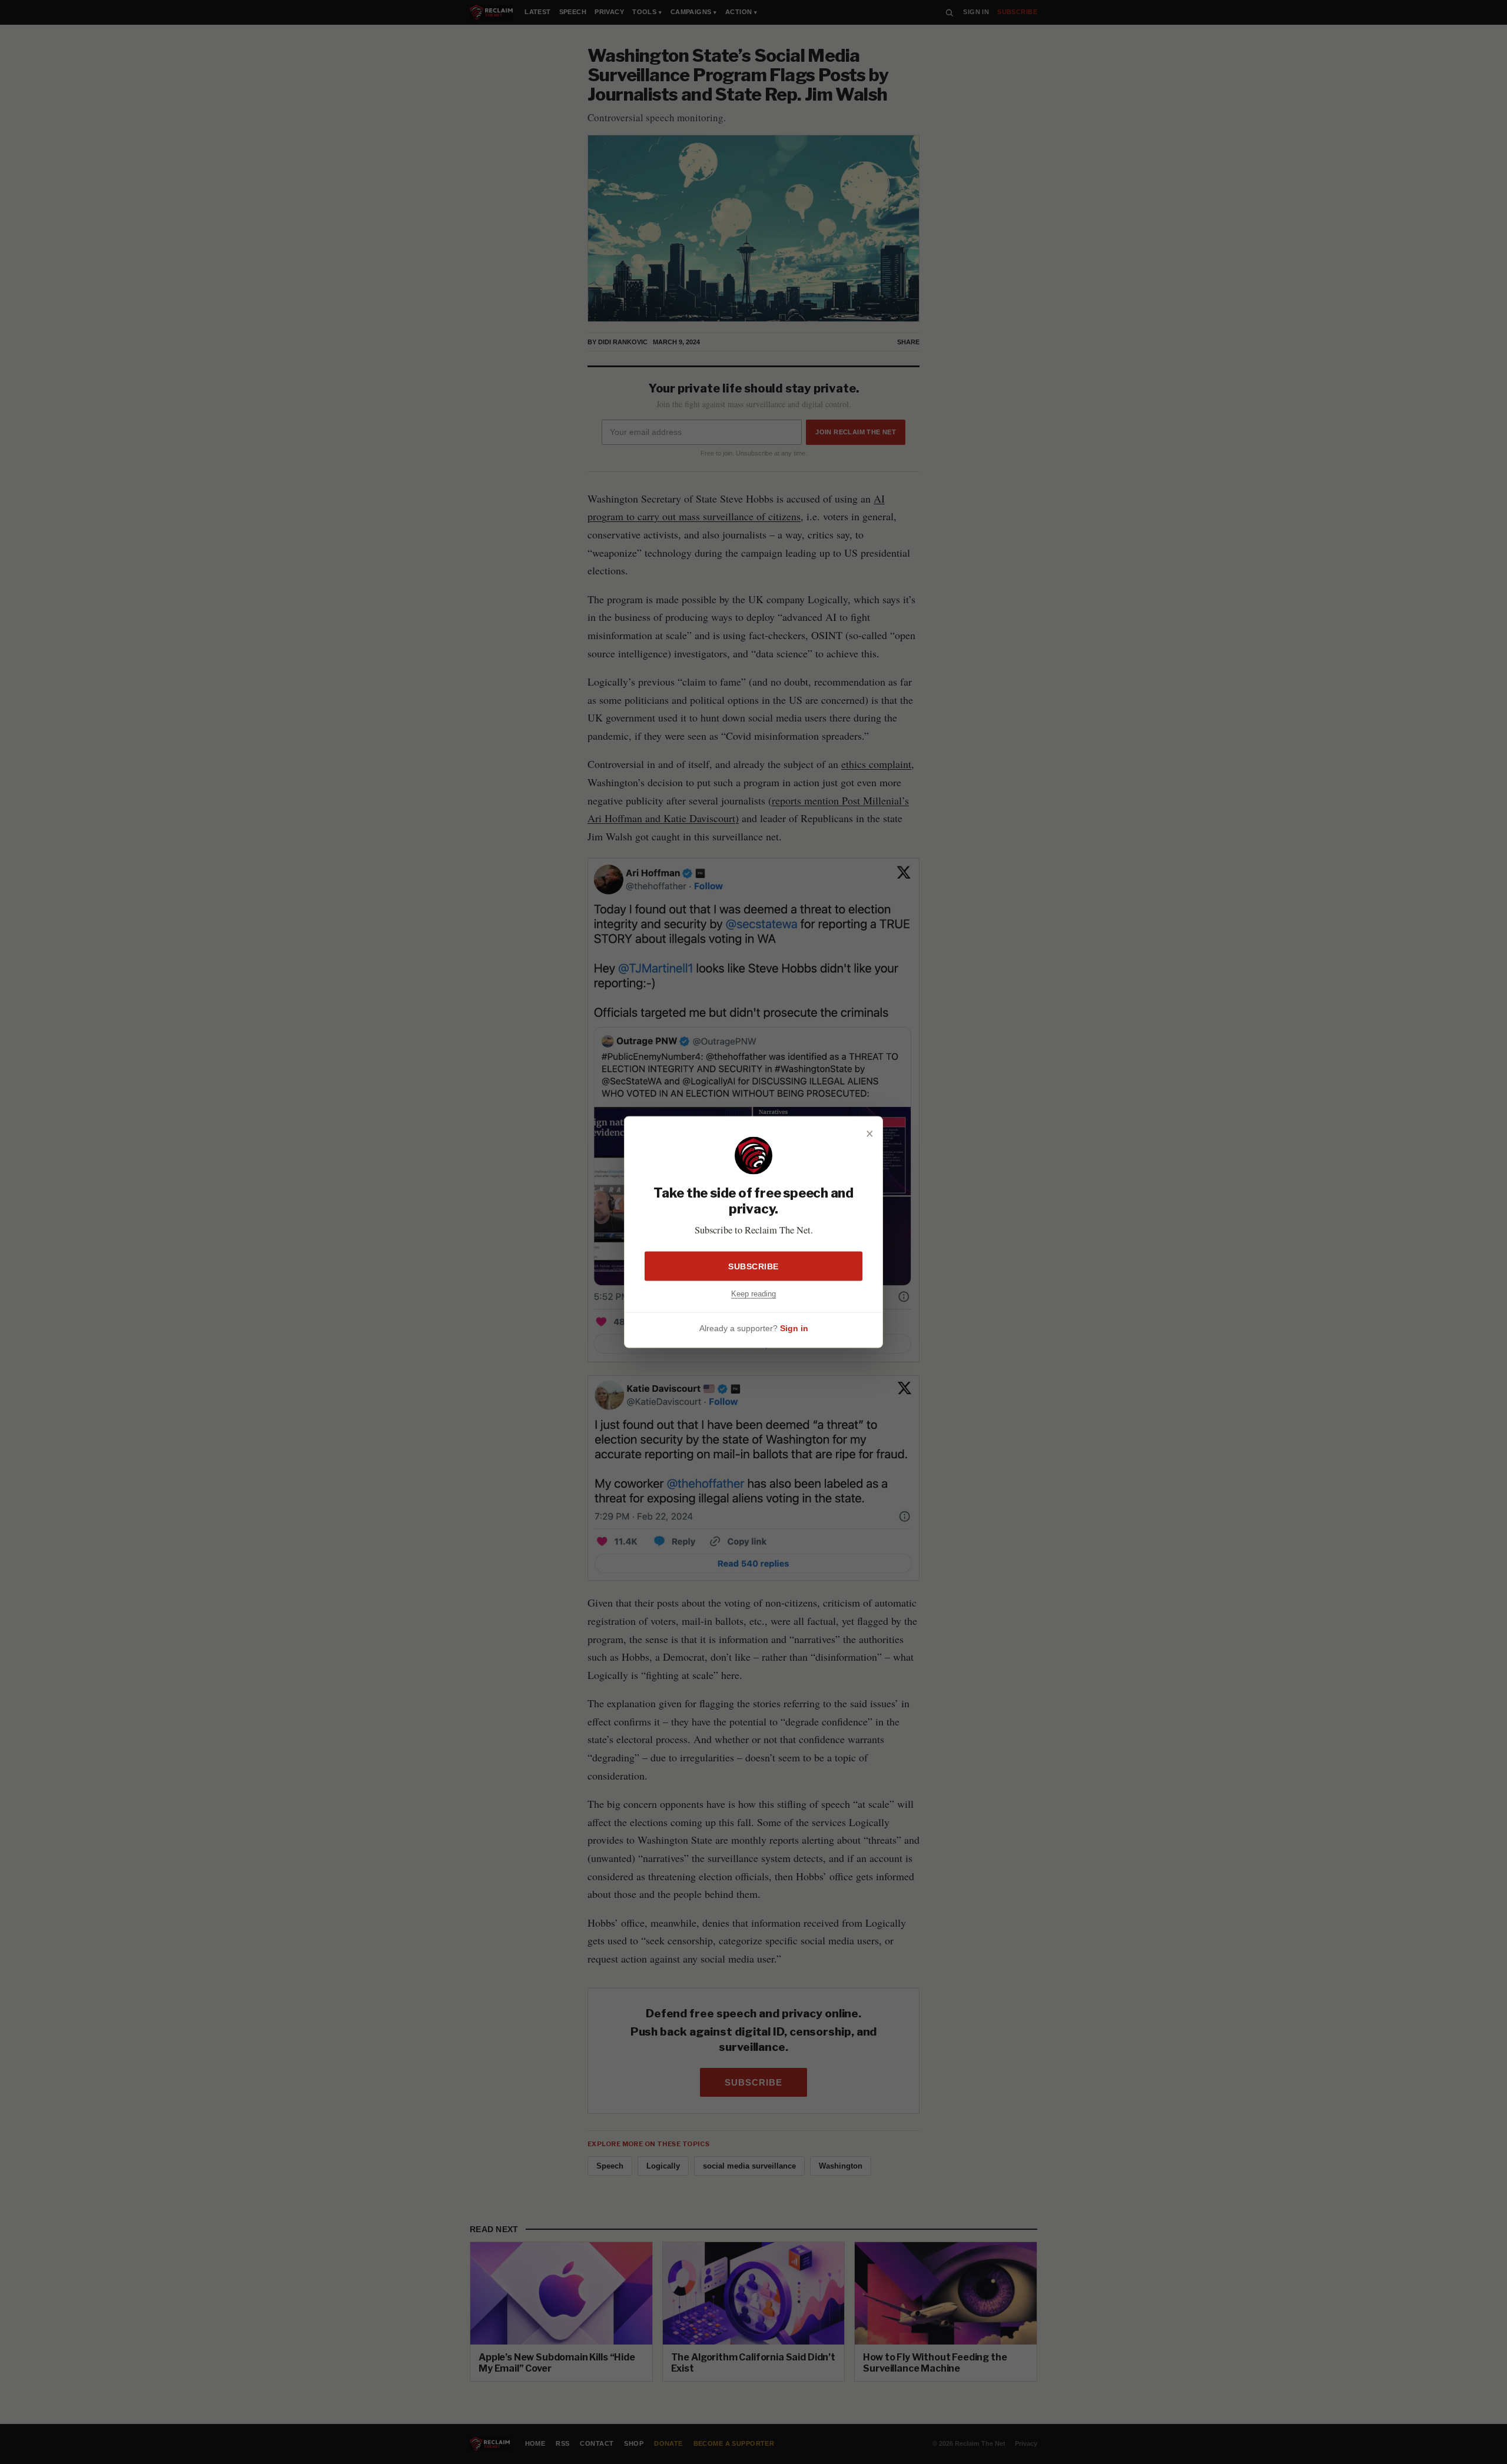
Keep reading (753, 1293)
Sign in (794, 1328)
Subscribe (753, 1266)
